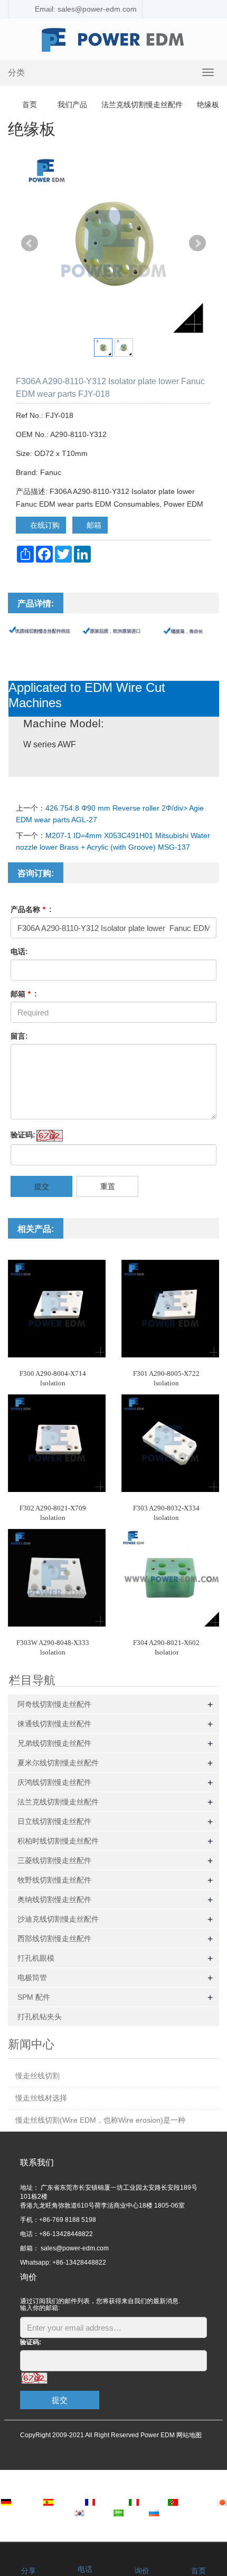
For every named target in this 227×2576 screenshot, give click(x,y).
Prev (30, 243)
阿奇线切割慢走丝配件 (54, 1704)
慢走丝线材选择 (41, 2098)
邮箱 (93, 525)
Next (197, 243)
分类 (16, 73)
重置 (108, 1186)
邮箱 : (24, 994)
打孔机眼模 (36, 1958)
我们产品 (72, 104)
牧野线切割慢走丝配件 (54, 1880)
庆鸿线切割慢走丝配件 (54, 1782)
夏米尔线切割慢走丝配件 (58, 1763)
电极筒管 (32, 1978)
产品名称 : (31, 909)
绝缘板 (207, 104)
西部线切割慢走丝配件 (54, 1938)
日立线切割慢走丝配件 (54, 1821)
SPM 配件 (34, 1997)
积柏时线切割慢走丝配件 (58, 1841)
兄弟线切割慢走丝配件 (54, 1743)
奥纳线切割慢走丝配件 (54, 1899)
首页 (30, 104)
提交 (42, 1186)
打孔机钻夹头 (40, 2017)
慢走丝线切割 (37, 2076)
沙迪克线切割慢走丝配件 (58, 1919)
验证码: (23, 1135)
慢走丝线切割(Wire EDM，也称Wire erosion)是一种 (100, 2120)
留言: (19, 1036)
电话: (19, 952)
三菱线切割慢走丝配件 (54, 1860)
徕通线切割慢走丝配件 (54, 1724)
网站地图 (189, 2435)
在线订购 (44, 525)
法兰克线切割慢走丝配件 (142, 104)
